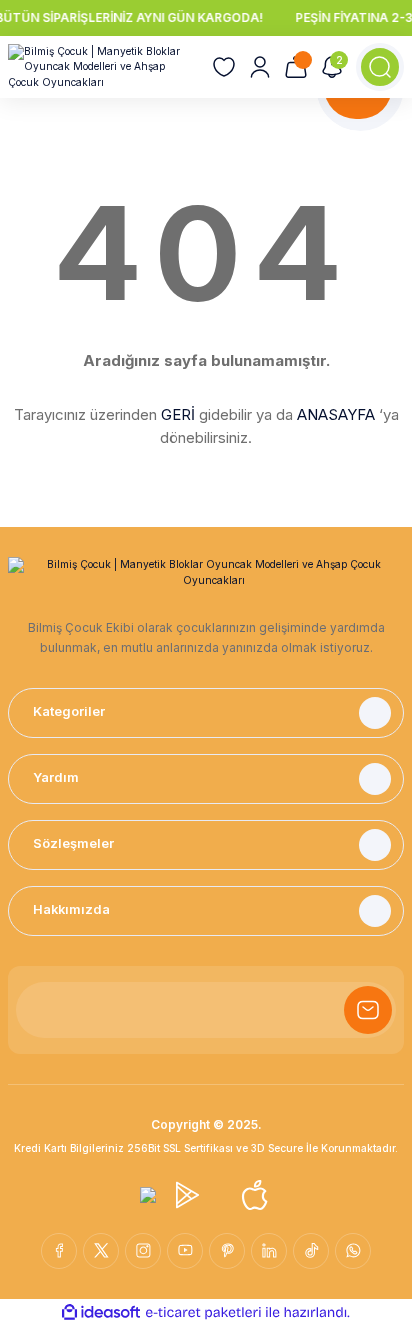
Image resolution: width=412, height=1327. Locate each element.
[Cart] (296, 67)
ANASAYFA (336, 414)
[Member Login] (260, 67)
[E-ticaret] (203, 1312)
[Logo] (102, 67)
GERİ (178, 414)
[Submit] (368, 1010)
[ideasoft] (101, 1313)
